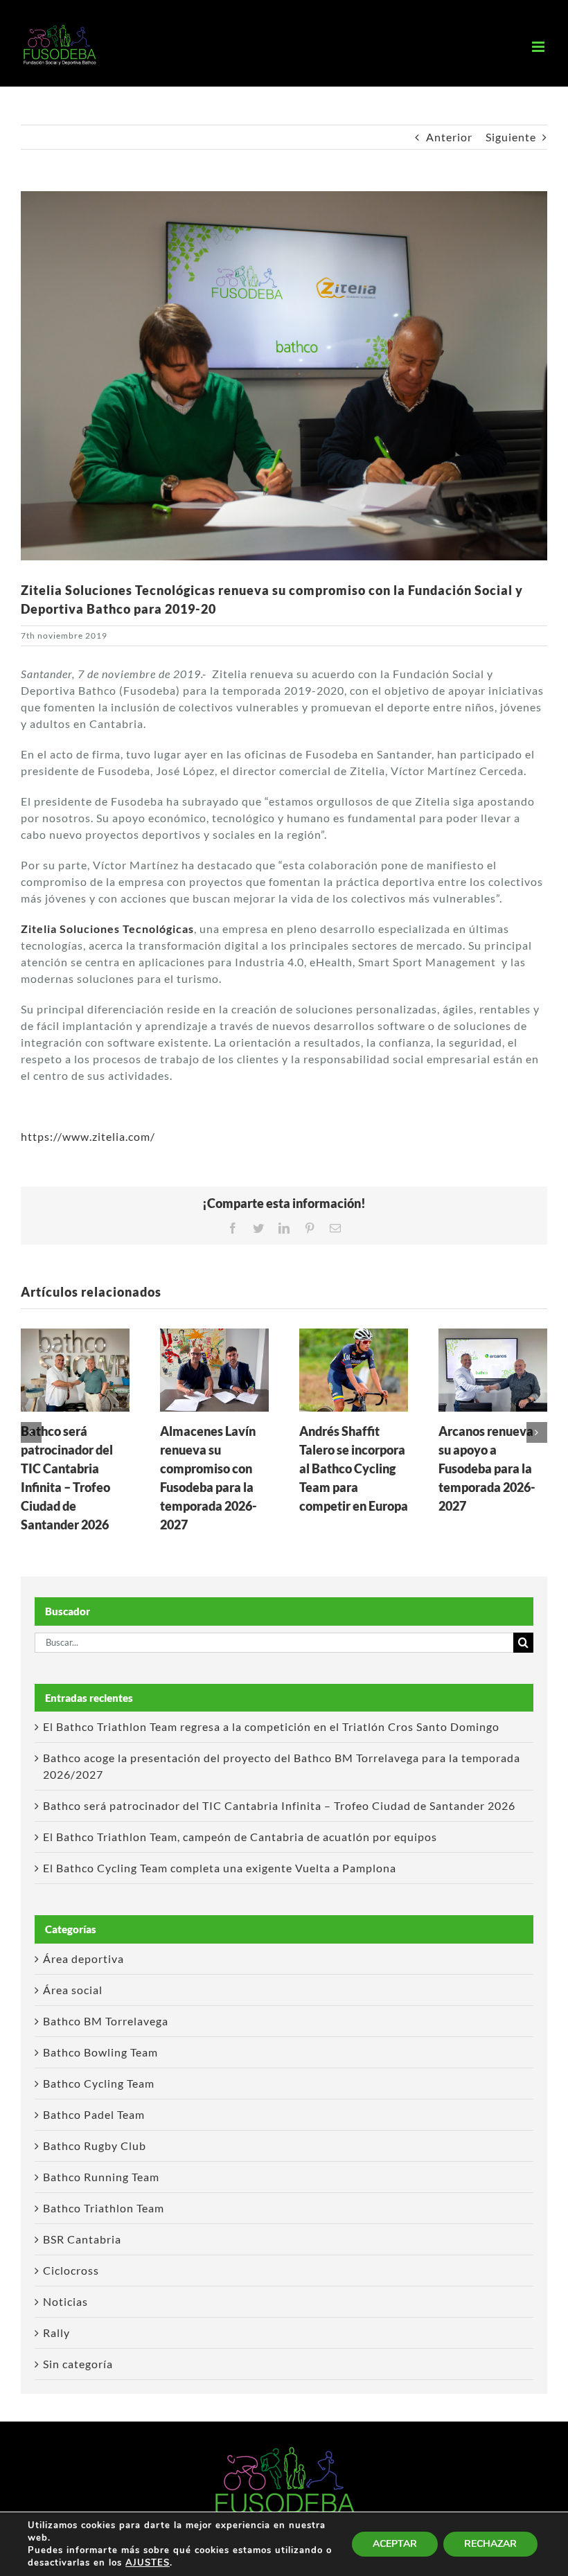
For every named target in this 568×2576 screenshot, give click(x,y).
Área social (73, 1990)
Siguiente (511, 137)
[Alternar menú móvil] (540, 47)
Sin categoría (78, 2364)
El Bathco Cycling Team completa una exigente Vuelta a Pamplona (220, 1868)
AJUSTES (148, 2563)
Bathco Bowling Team (100, 2052)
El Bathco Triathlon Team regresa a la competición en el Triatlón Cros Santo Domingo (271, 1726)
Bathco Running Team (101, 2177)
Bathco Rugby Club (95, 2146)
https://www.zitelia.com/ (88, 1136)
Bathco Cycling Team (99, 2083)
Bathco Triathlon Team (104, 2208)
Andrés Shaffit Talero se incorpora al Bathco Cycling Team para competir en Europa (354, 1468)
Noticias (65, 2301)
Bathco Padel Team (94, 2114)
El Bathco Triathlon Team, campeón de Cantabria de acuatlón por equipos (240, 1837)
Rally (56, 2333)
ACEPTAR (395, 2544)
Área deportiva (83, 1958)
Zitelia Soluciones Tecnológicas (107, 929)
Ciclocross (71, 2270)
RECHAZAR (490, 2544)
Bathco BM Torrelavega (106, 2021)
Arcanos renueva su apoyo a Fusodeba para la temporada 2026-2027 (487, 1468)
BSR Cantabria (82, 2239)
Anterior (449, 137)
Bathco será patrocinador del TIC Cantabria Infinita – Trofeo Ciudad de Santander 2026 (279, 1805)
